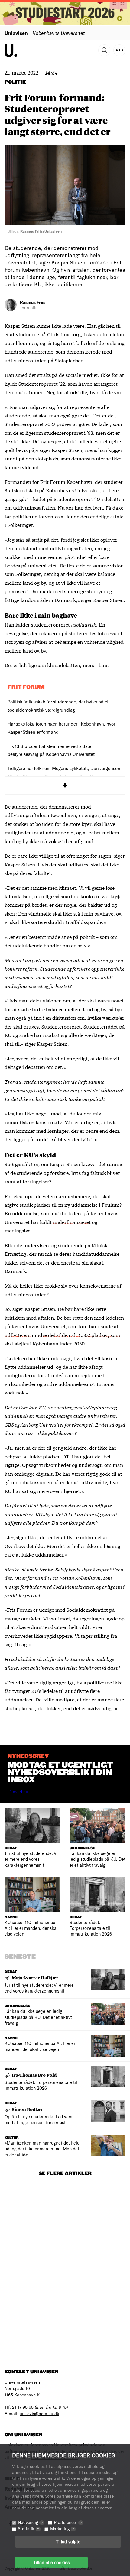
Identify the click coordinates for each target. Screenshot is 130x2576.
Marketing (62, 2529)
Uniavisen (16, 33)
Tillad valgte (68, 2541)
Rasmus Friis (33, 302)
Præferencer (68, 2522)
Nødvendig (30, 2522)
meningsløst (18, 1230)
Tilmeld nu (18, 1792)
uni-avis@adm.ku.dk (39, 2413)
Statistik (28, 2529)
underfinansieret (72, 1222)
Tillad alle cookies (51, 2562)
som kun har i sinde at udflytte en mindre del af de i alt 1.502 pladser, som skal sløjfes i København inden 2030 (62, 1335)
